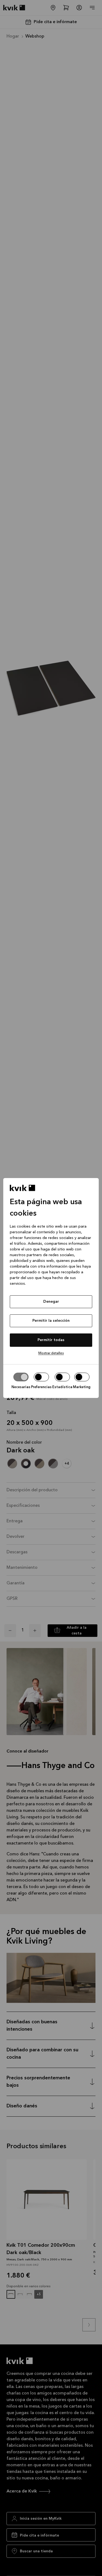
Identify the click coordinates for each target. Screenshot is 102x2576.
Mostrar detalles (51, 1353)
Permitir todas (51, 1340)
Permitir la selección (51, 1321)
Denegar (51, 1302)
